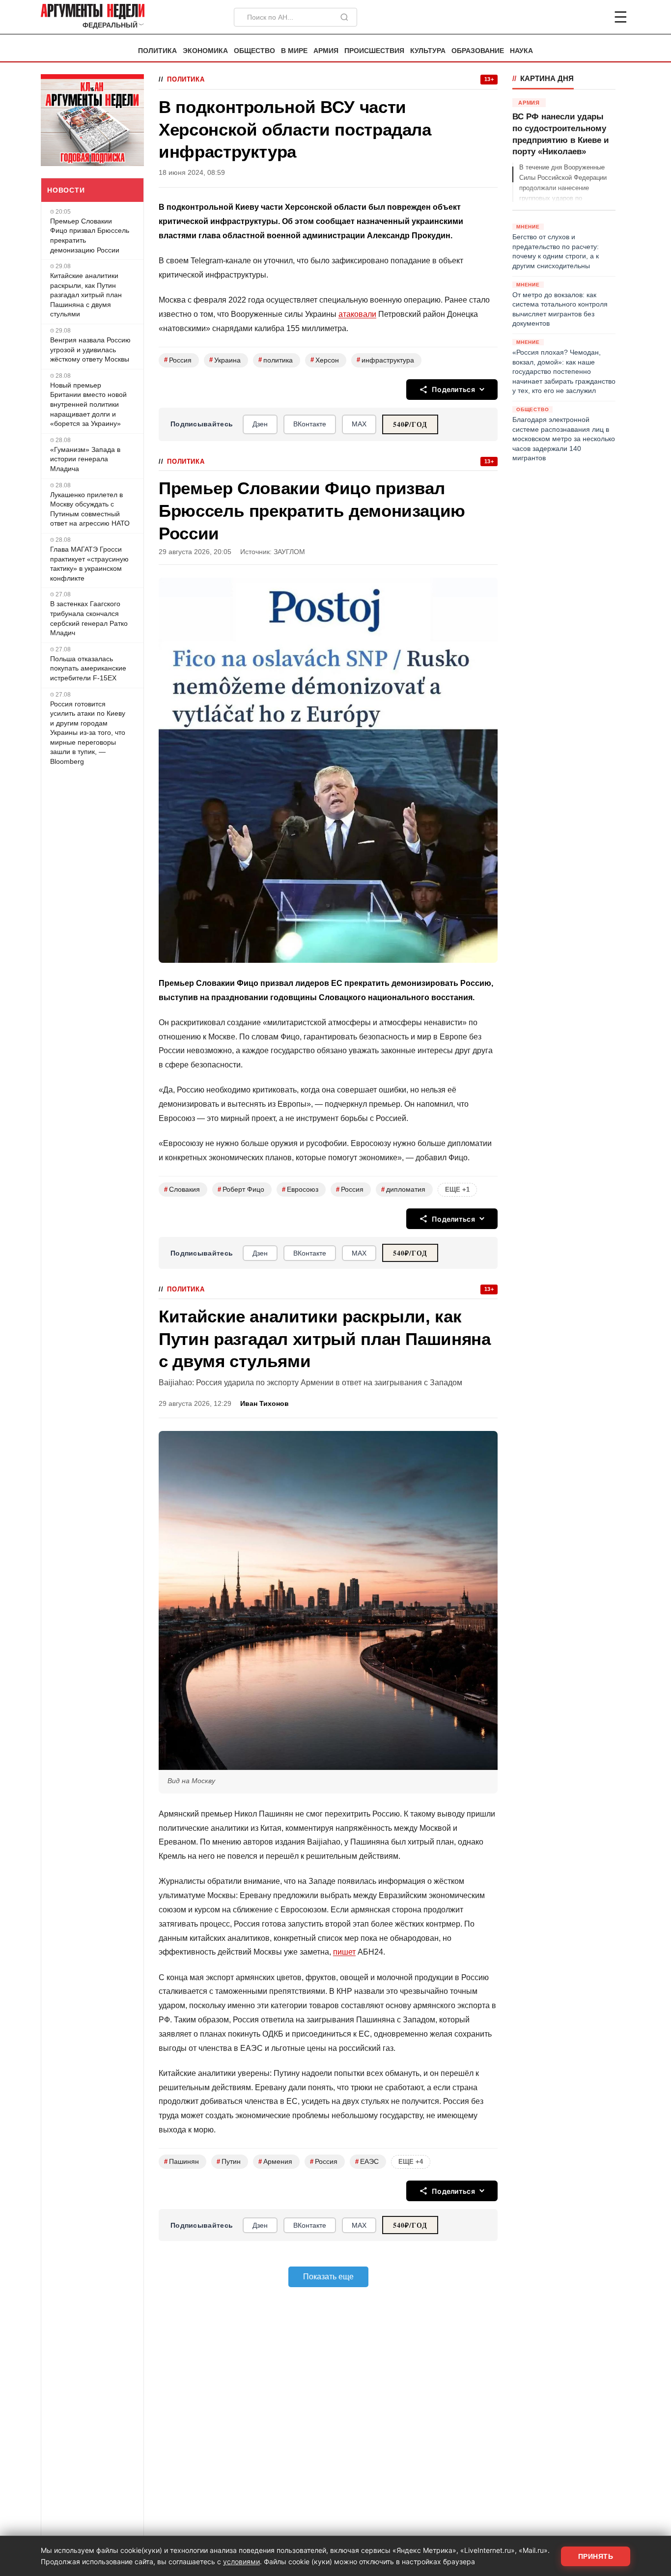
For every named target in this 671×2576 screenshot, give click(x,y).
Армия (326, 51)
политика (276, 360)
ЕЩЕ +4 (411, 2162)
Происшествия (374, 51)
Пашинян (182, 2162)
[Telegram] (569, 17)
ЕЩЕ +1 (457, 1190)
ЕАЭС (367, 2162)
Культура (428, 51)
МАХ (359, 424)
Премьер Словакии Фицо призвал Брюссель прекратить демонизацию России (90, 236)
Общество (254, 51)
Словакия (182, 1190)
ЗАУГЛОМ (289, 552)
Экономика (205, 51)
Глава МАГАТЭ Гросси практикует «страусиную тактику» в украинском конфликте (89, 564)
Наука (521, 51)
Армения (275, 2162)
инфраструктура (385, 360)
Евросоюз (300, 1190)
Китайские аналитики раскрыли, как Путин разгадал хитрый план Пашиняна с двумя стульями (86, 295)
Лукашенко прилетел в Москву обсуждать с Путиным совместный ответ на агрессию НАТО (90, 509)
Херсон (325, 360)
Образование (478, 51)
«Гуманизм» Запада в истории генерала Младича (85, 459)
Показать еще (328, 2277)
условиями (241, 2562)
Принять (596, 2556)
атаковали (357, 314)
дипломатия (403, 1190)
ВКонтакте (310, 424)
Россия (178, 360)
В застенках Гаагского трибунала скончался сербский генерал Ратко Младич (89, 618)
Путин (229, 2162)
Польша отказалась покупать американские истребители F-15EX (88, 668)
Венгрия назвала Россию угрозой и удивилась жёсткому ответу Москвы (90, 350)
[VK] (594, 17)
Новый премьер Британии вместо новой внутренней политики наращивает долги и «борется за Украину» (88, 404)
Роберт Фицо (241, 1190)
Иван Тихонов (265, 1404)
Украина (225, 360)
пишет (344, 1952)
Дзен (260, 424)
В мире (294, 51)
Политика (157, 51)
